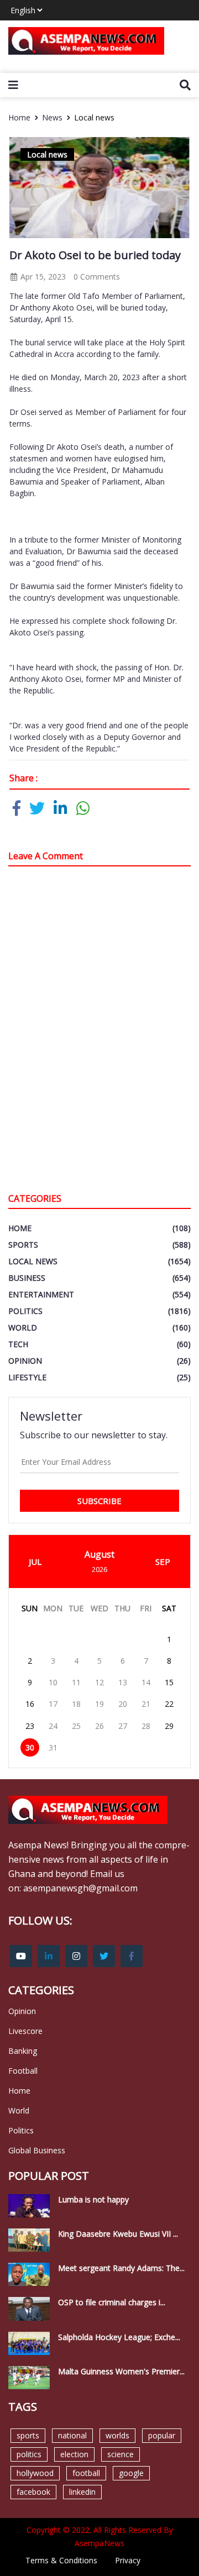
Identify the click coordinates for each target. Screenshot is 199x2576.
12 (99, 1682)
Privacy (128, 2560)
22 (169, 1704)
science (121, 2454)
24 (53, 1726)
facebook (33, 2492)
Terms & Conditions (61, 2560)
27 (123, 1726)
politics (29, 2454)
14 (146, 1682)
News (52, 117)
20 (123, 1704)
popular (162, 2435)
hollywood (35, 2473)
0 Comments (97, 277)
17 (53, 1704)
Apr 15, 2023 (42, 277)
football (86, 2473)
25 (76, 1726)
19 (99, 1704)
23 (30, 1726)
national (72, 2435)
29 (169, 1726)
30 (30, 1747)
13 (123, 1682)
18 (76, 1704)
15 (169, 1682)
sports (28, 2435)
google (131, 2473)
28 (146, 1726)
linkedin (82, 2492)
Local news (94, 117)
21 (146, 1704)
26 (99, 1726)
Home (19, 117)
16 (30, 1704)
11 (76, 1682)
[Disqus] (99, 1032)
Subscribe (99, 1501)
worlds (117, 2435)
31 (53, 1747)
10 (53, 1682)
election (74, 2454)
